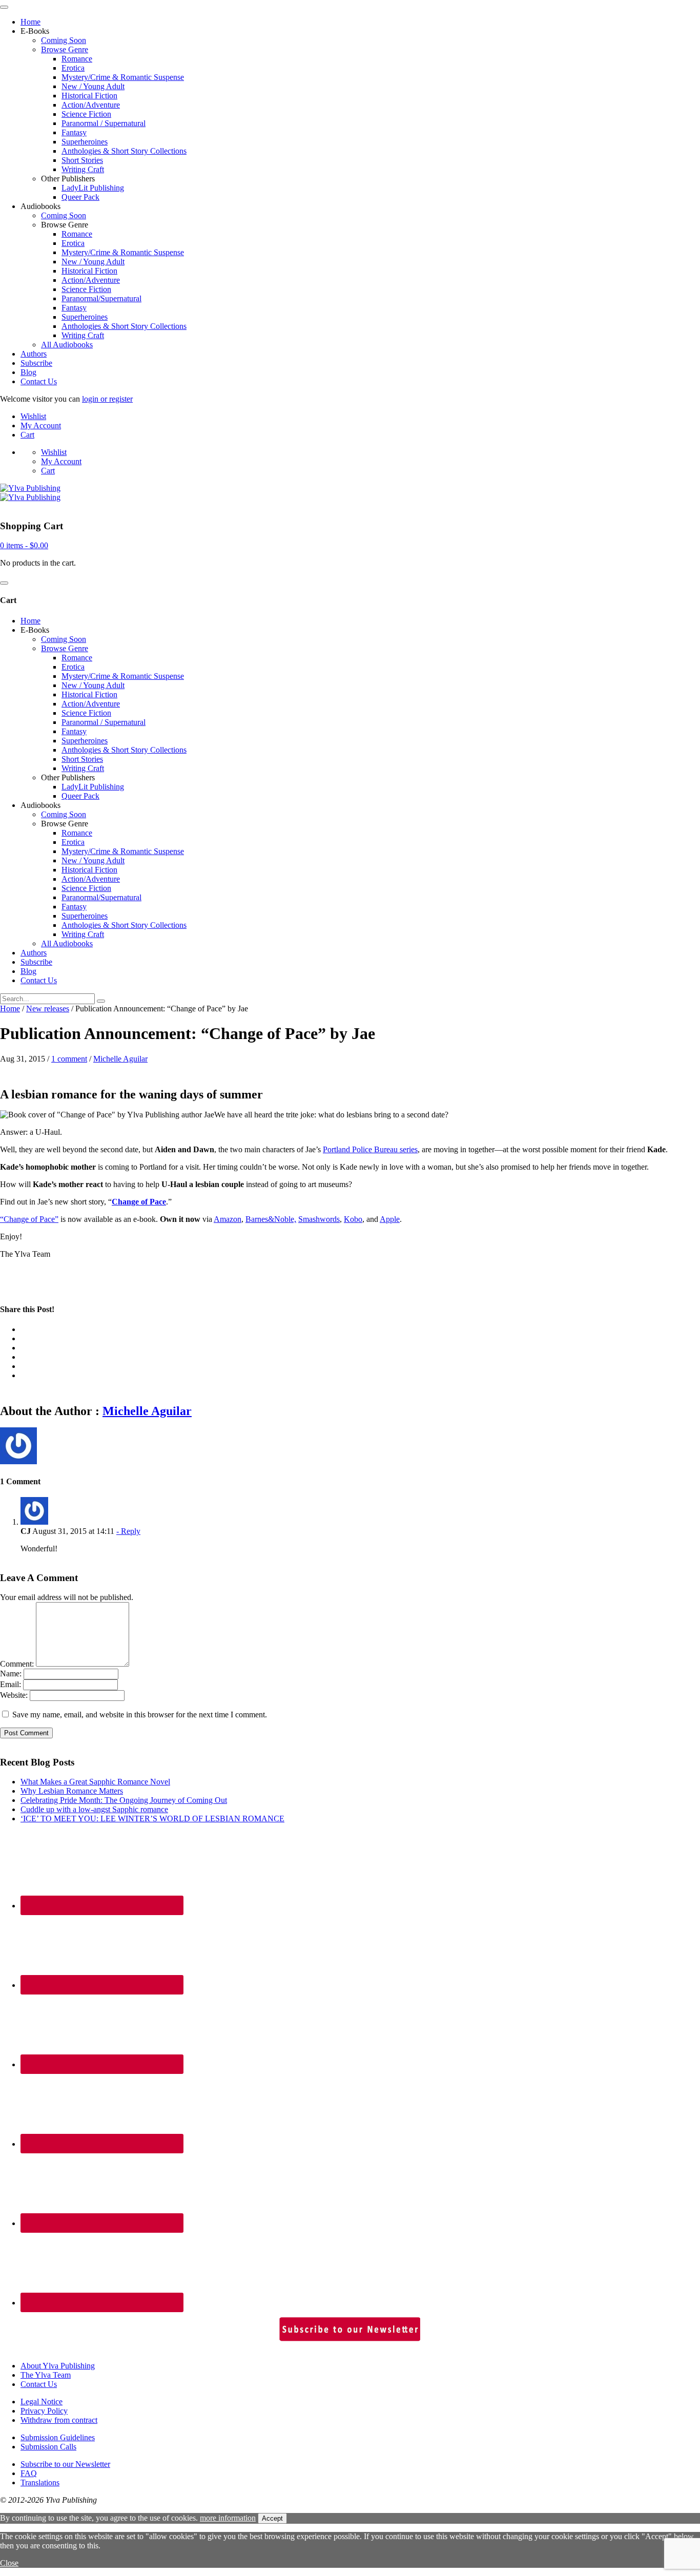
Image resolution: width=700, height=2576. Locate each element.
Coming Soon (64, 40)
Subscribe (36, 363)
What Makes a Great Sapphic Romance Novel (95, 1782)
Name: (11, 1674)
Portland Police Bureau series (370, 1149)
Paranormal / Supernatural (104, 123)
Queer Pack (80, 197)
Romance (77, 59)
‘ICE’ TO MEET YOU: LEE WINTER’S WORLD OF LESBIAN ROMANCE (152, 1819)
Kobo (353, 1219)
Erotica (73, 68)
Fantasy (74, 132)
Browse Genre (65, 49)
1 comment (69, 1059)
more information (228, 2518)
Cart (27, 435)
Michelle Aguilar (120, 1059)
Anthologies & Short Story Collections (124, 151)
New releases (48, 1009)
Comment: (17, 1664)
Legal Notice (42, 2402)
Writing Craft (83, 169)
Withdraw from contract (59, 2420)
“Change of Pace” (29, 1219)
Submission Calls (48, 2447)
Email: (11, 1684)
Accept (272, 2518)
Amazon (228, 1219)
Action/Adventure (91, 105)
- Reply (128, 1531)
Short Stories (82, 160)
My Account (41, 425)
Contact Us (39, 381)
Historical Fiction (89, 96)
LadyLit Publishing (93, 188)
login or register (107, 399)
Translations (40, 2482)
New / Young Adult (93, 86)
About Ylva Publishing (58, 2366)
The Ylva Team (46, 2375)
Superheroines (85, 142)
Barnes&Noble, (271, 1219)
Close (9, 2563)
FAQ (29, 2473)
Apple (390, 1219)
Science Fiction (86, 114)
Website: (14, 1695)
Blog (28, 372)
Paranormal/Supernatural (101, 298)
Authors (34, 354)
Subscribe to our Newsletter (65, 2464)
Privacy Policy (44, 2411)
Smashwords (319, 1219)
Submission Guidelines (58, 2437)
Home (30, 22)
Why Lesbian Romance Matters (72, 1791)
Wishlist (33, 416)
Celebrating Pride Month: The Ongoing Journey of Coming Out (124, 1800)
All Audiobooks (67, 345)
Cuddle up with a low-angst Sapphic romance (94, 1809)
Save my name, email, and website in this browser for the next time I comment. (140, 1715)
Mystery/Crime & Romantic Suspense (123, 77)
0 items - (24, 545)
